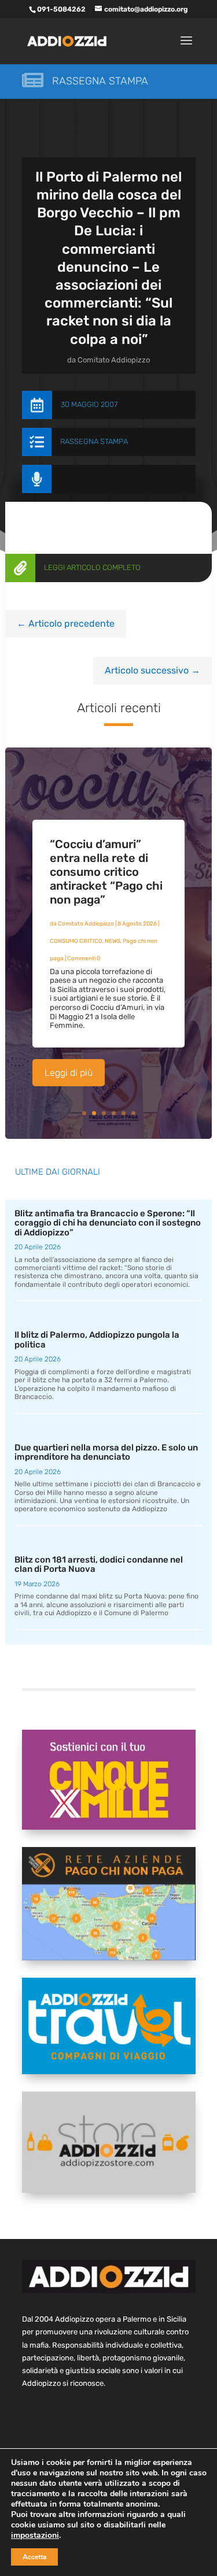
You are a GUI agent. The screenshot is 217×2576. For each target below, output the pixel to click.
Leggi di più (69, 1073)
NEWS (113, 941)
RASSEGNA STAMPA (94, 441)
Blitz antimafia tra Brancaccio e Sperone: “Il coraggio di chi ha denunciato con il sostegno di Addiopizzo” (108, 1223)
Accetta (34, 2557)
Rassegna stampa (100, 81)
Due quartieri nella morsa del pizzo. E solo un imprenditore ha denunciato (106, 1452)
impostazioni (35, 2536)
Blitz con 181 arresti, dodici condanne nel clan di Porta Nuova (99, 1565)
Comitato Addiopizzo (114, 360)
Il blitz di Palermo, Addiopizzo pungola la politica (97, 1340)
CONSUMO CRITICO (76, 941)
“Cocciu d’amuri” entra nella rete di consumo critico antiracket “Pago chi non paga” (106, 872)
